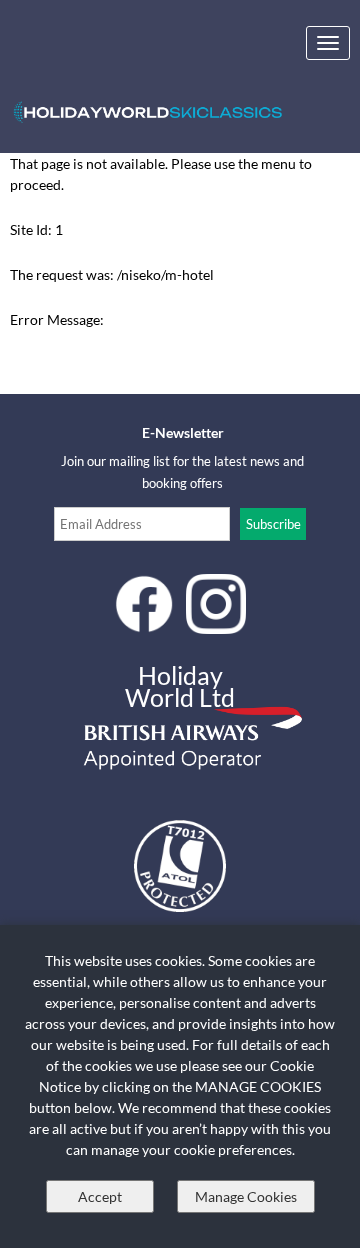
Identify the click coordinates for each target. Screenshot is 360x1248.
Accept (100, 1196)
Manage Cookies (246, 1196)
